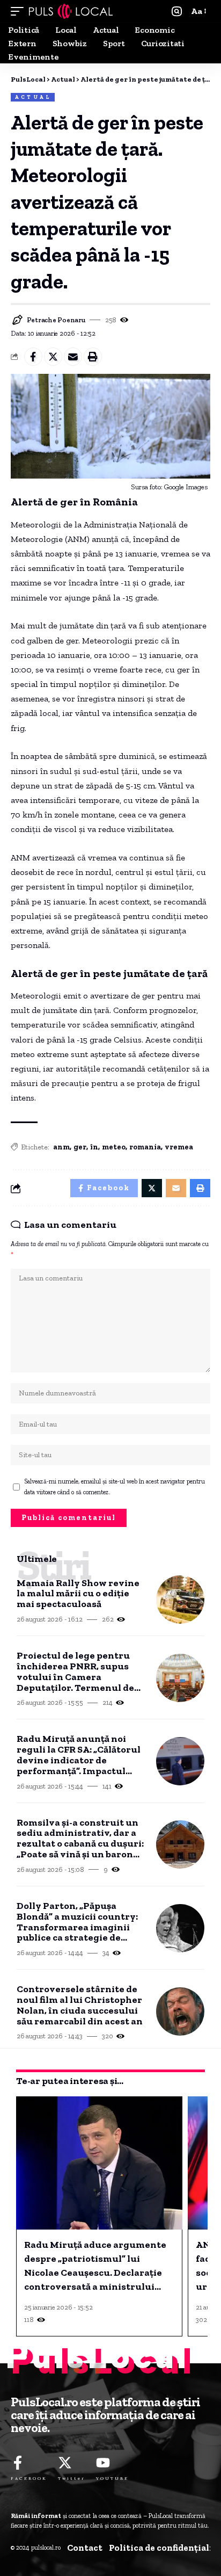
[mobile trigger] (20, 11)
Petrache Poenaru (56, 320)
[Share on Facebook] (33, 357)
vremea (179, 1147)
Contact (85, 2548)
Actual (33, 97)
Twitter (72, 2478)
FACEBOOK (29, 2478)
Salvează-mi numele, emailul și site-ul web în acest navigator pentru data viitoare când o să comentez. (115, 1487)
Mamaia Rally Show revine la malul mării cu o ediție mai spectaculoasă (78, 1594)
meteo (114, 1147)
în (94, 1147)
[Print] (93, 357)
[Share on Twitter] (53, 357)
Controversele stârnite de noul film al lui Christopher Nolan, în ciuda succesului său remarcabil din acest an (80, 2005)
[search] (177, 12)
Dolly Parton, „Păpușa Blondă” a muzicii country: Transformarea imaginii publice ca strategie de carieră (77, 1922)
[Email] (73, 357)
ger (80, 1147)
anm (61, 1147)
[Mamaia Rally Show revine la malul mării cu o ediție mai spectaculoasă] (180, 1600)
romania (145, 1147)
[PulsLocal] (71, 11)
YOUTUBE (112, 2478)
